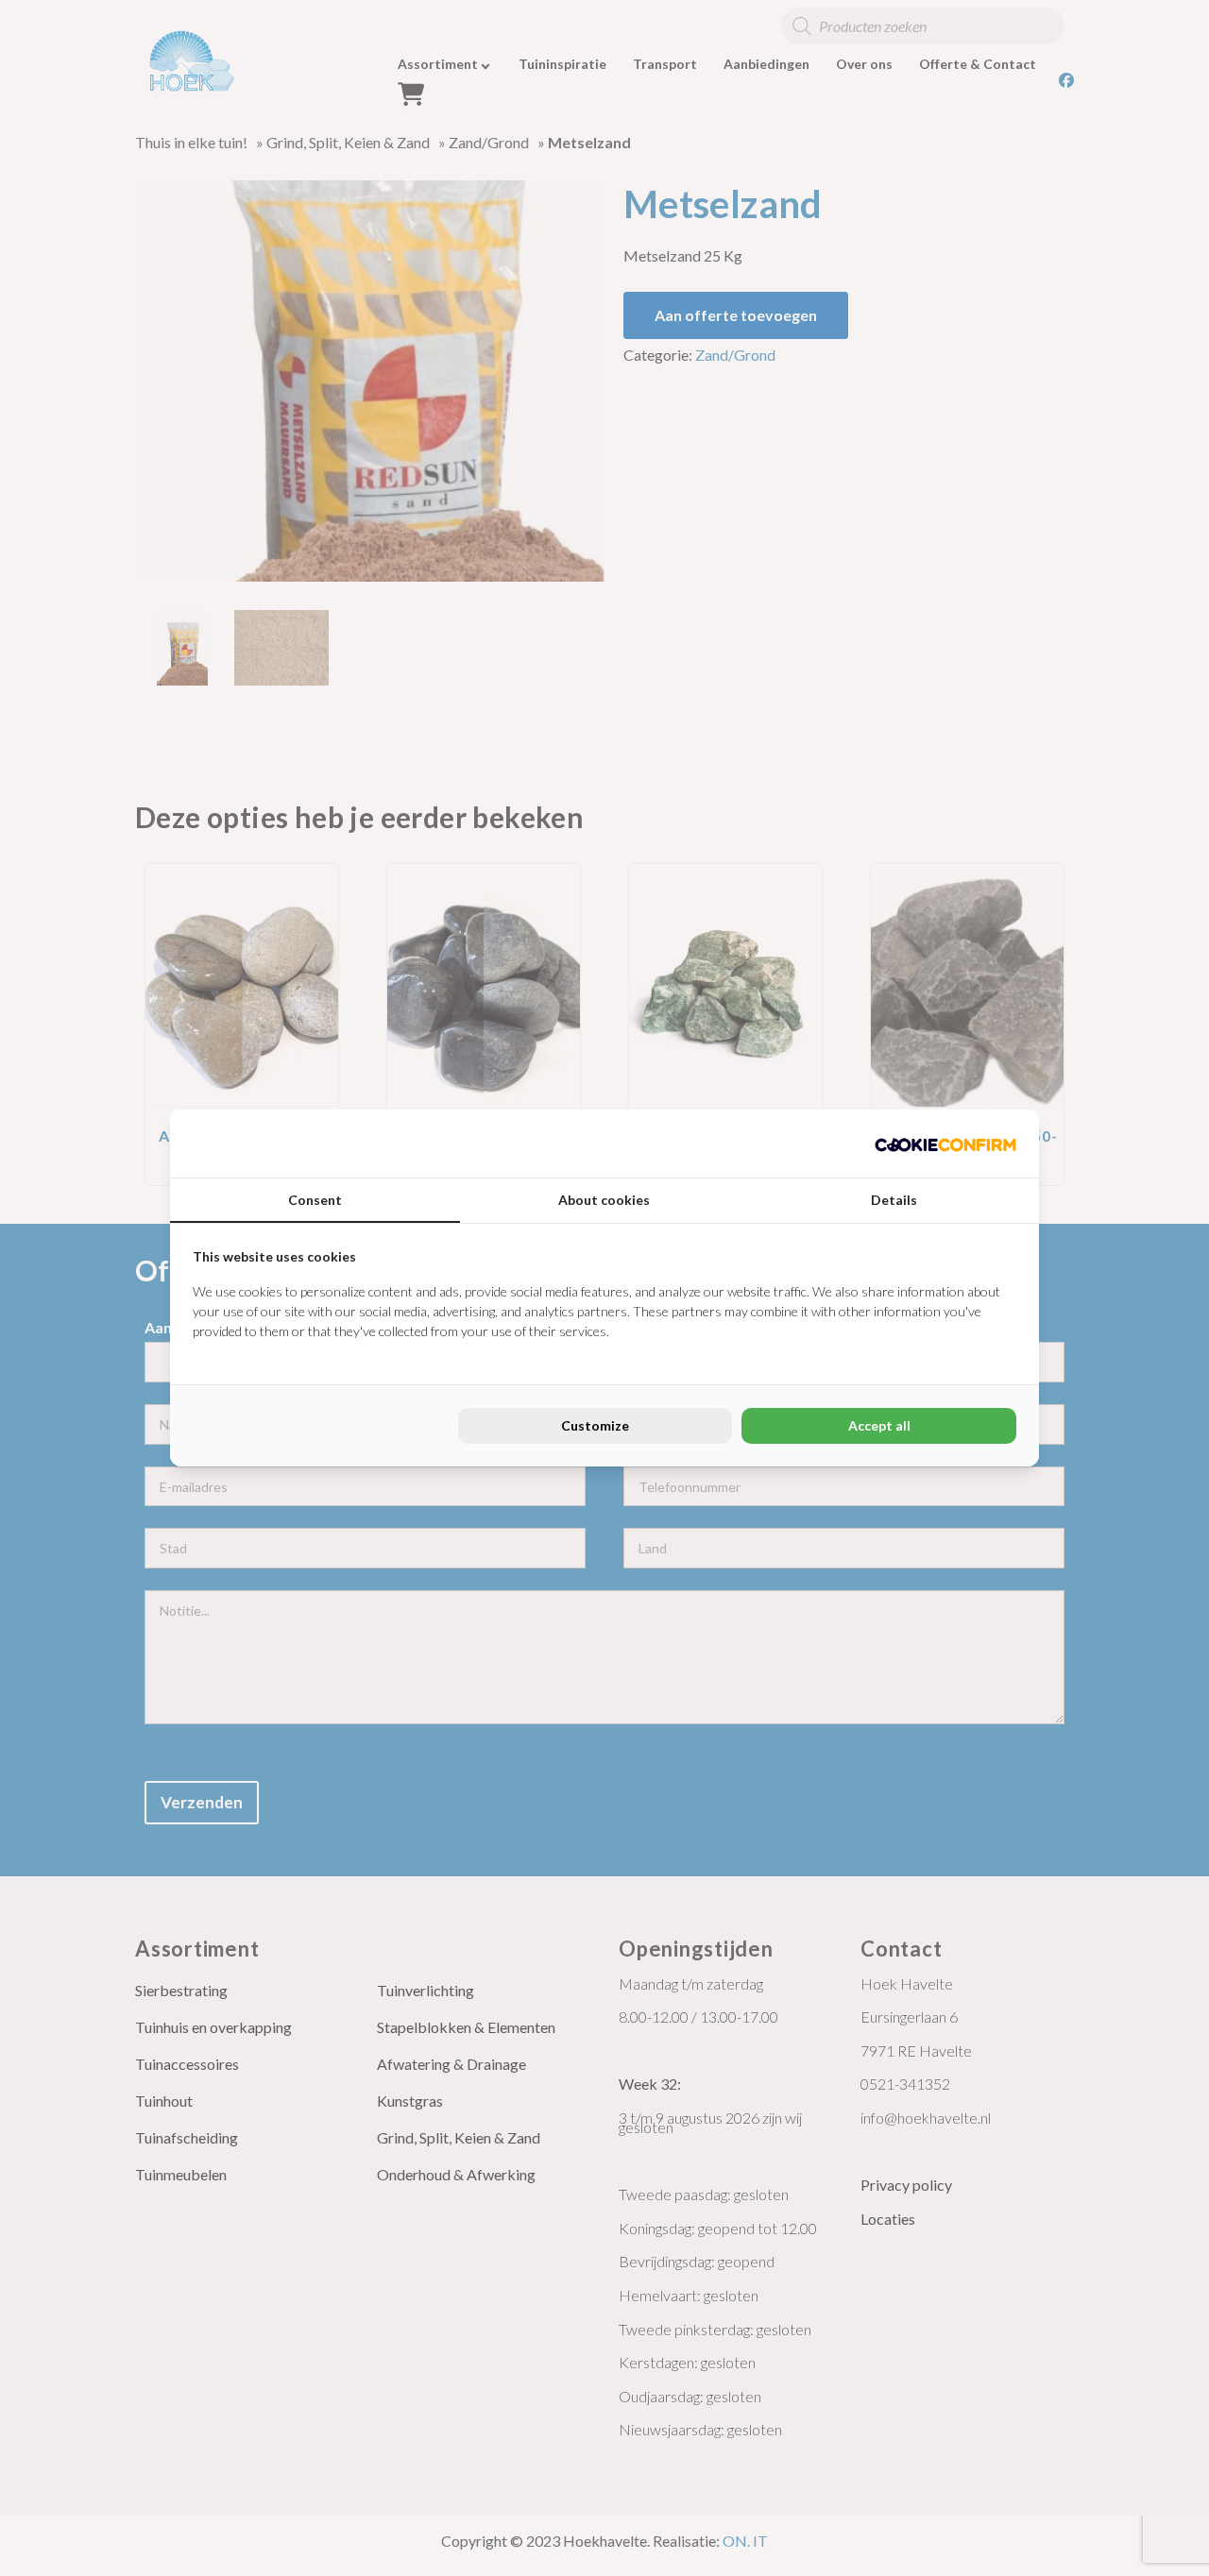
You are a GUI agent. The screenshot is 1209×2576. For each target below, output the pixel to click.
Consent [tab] (315, 1200)
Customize (595, 1425)
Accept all (879, 1425)
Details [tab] (894, 1200)
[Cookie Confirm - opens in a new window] (945, 1144)
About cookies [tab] (604, 1200)
